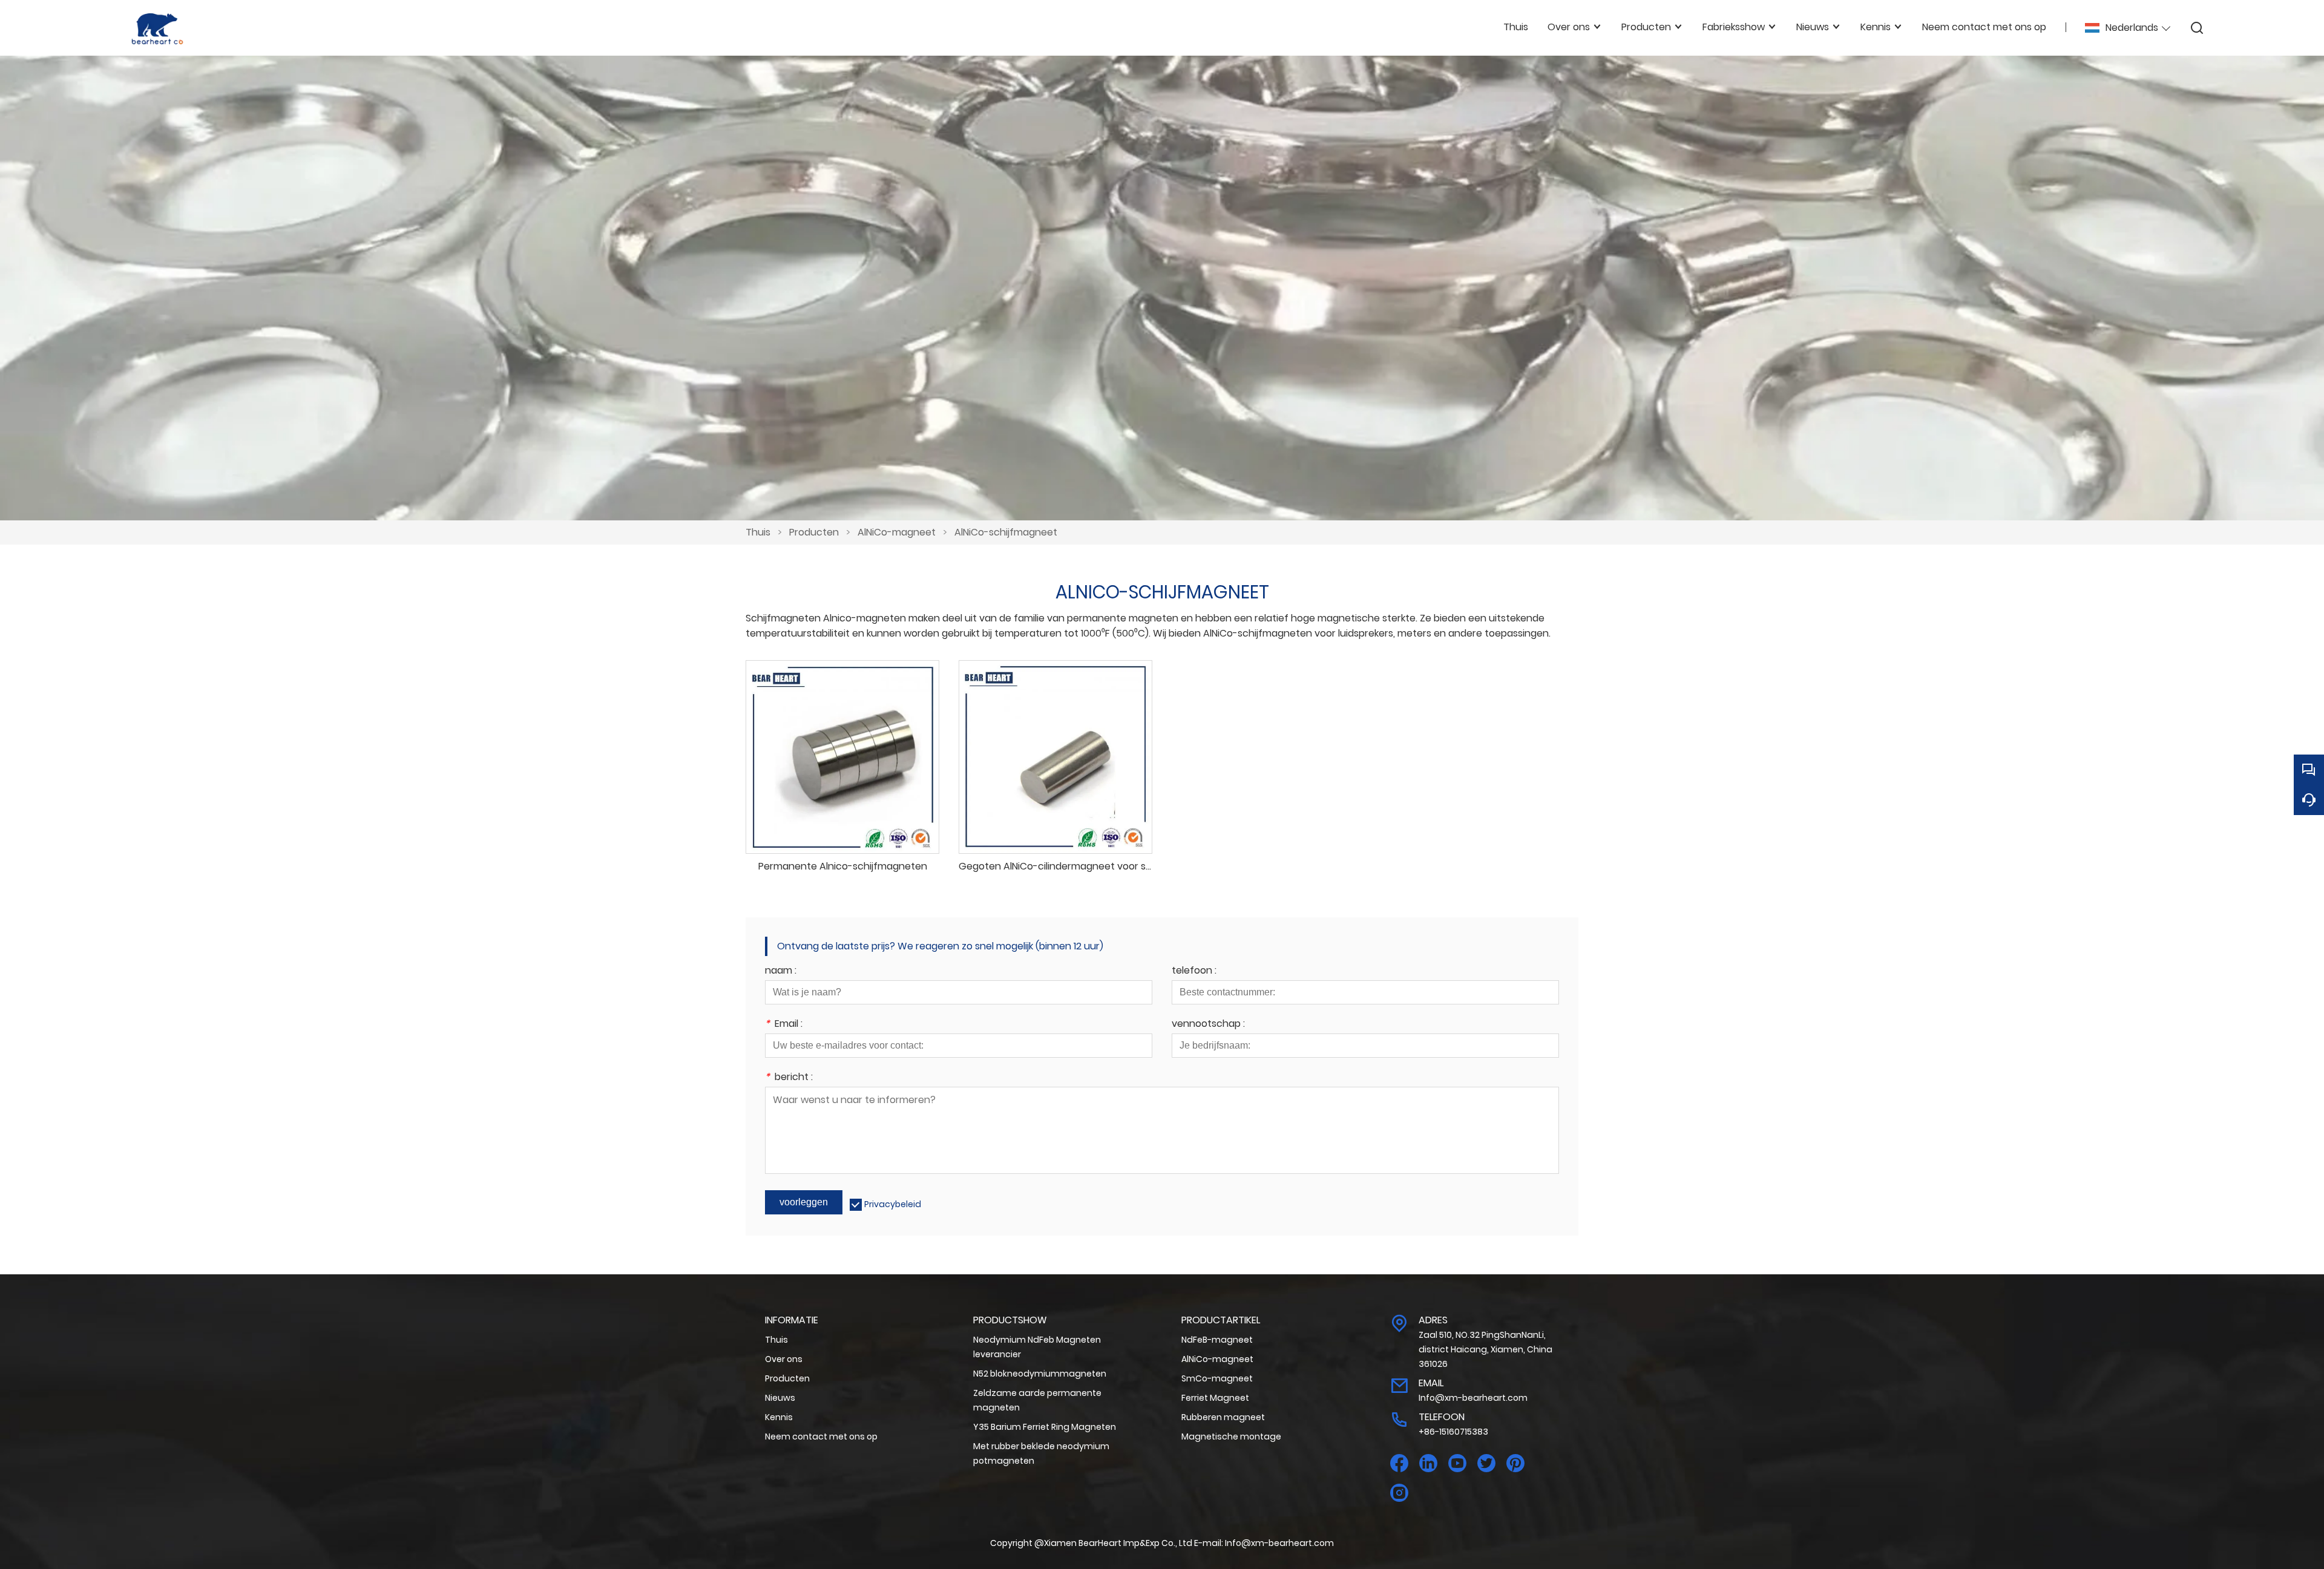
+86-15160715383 (1453, 1432)
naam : (781, 971)
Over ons (784, 1359)
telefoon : (1194, 971)
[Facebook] (1399, 1463)
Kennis (779, 1417)
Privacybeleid (893, 1204)
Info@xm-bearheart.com (1473, 1398)
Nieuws (780, 1398)
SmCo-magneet (1217, 1378)
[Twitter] (1486, 1463)
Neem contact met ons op (821, 1436)
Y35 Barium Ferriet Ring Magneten (1045, 1427)
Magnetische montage (1231, 1436)
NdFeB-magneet (1217, 1340)
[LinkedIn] (1428, 1463)
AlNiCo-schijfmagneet (1006, 532)
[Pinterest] (1515, 1463)
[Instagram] (1399, 1493)
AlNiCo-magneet (897, 532)
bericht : (789, 1078)
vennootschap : (1208, 1025)
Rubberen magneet (1223, 1417)
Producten (814, 532)
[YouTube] (1457, 1463)
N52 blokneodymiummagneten (1040, 1374)
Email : (784, 1025)
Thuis (758, 532)
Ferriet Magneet (1215, 1398)
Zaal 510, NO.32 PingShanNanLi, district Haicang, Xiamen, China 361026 (1485, 1349)
